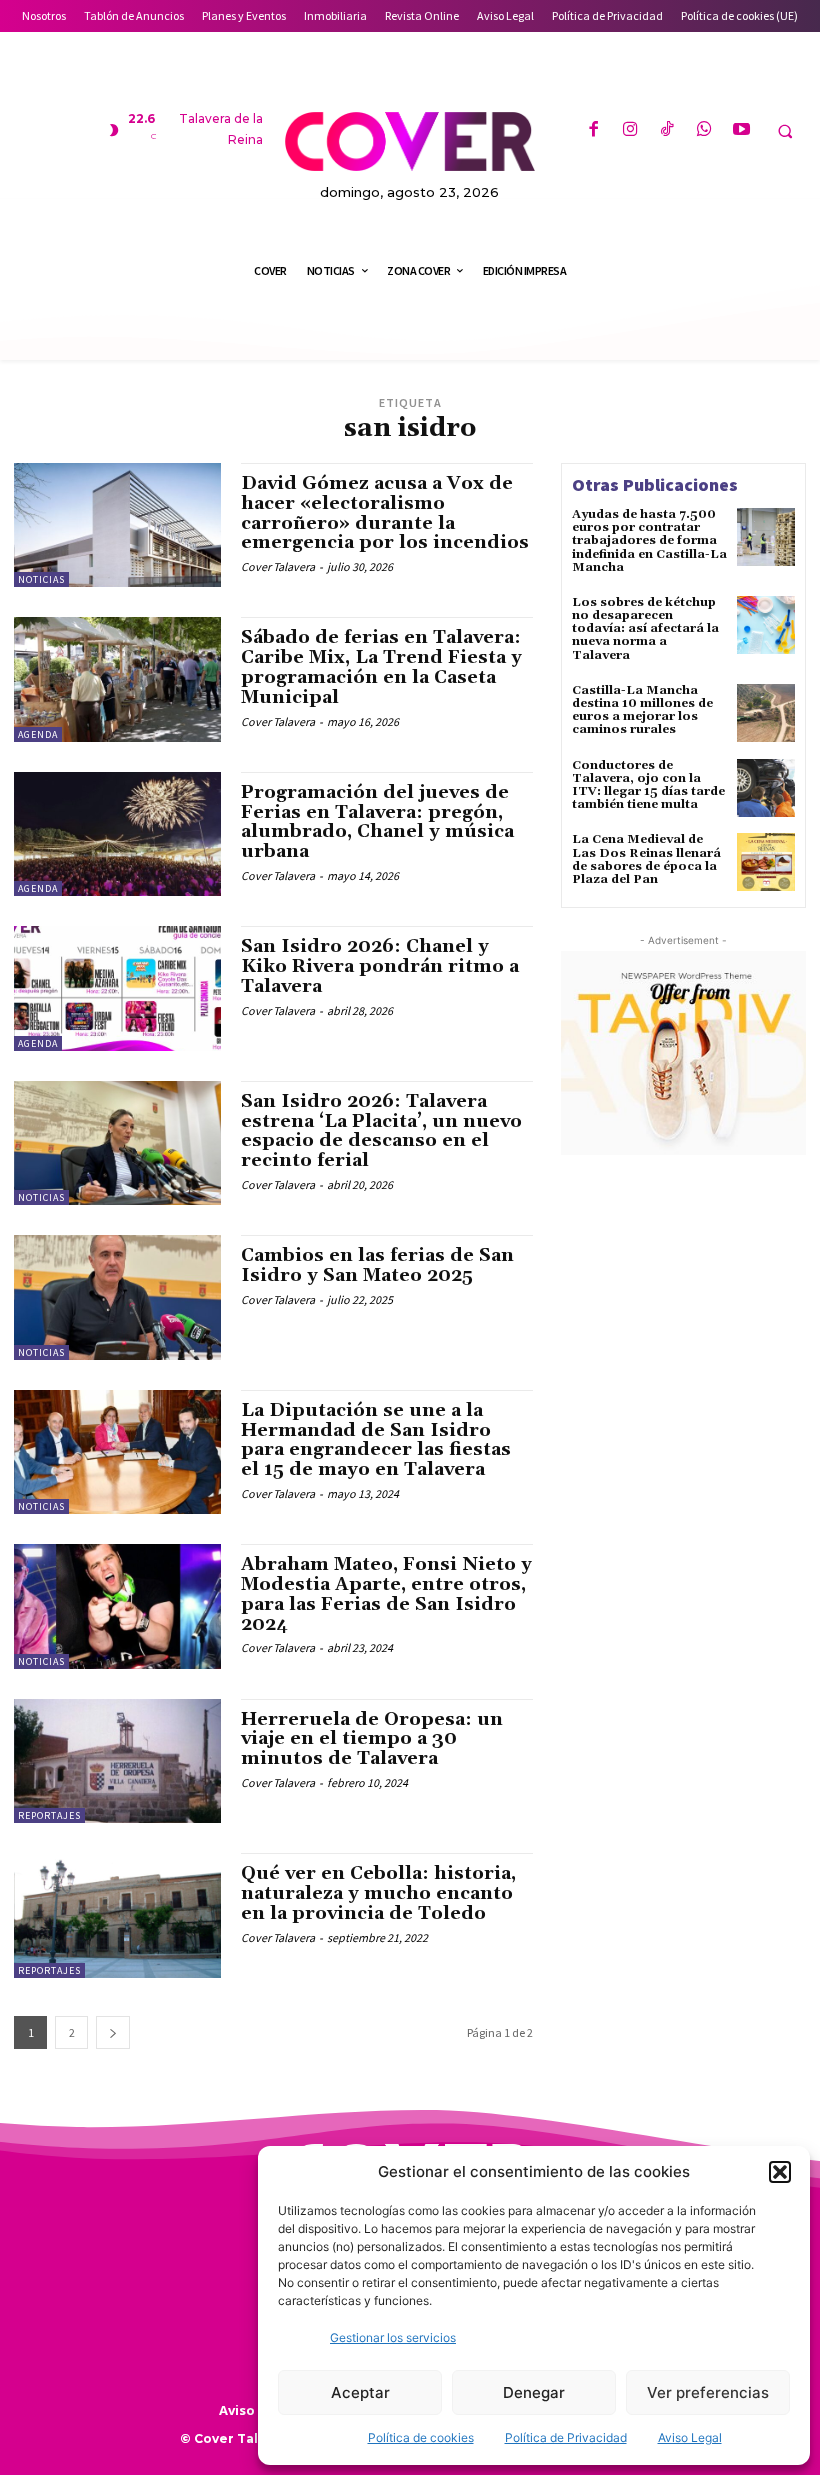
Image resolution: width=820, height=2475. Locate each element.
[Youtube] (741, 130)
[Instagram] (630, 130)
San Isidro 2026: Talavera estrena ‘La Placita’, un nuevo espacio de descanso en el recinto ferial (381, 1131)
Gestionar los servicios (393, 2337)
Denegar (534, 2392)
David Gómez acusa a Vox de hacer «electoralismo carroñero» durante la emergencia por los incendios (385, 513)
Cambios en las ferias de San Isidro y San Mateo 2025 (377, 1265)
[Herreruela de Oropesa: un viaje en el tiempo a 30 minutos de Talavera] (117, 1761)
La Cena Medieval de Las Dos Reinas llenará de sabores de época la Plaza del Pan (646, 859)
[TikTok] (667, 130)
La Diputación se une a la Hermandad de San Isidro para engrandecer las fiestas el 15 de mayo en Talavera (376, 1440)
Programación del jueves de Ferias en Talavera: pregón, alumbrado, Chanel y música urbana (377, 822)
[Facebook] (592, 130)
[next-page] (113, 2032)
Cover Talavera (278, 566)
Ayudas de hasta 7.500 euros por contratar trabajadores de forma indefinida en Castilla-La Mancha (649, 541)
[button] (780, 2172)
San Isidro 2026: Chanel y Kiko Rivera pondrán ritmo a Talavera (380, 966)
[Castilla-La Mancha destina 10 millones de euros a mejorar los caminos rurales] (766, 713)
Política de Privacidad (566, 2437)
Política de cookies (421, 2437)
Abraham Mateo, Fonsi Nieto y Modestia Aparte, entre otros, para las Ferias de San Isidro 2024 (386, 1594)
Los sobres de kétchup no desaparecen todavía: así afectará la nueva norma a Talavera (645, 629)
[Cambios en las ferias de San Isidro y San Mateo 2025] (117, 1297)
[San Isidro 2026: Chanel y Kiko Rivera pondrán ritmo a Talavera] (117, 988)
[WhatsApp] (704, 130)
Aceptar (360, 2392)
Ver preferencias (708, 2392)
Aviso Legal (690, 2437)
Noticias (41, 579)
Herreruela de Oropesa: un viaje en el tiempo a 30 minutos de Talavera (372, 1739)
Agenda (38, 734)
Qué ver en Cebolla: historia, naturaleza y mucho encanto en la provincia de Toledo (378, 1893)
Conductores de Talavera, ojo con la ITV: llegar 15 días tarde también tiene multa (648, 785)
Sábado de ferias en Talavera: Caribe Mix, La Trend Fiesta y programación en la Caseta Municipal (381, 667)
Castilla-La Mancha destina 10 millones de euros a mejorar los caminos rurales (642, 710)
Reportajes (49, 1815)
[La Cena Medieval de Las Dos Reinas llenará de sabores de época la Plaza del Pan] (766, 862)
